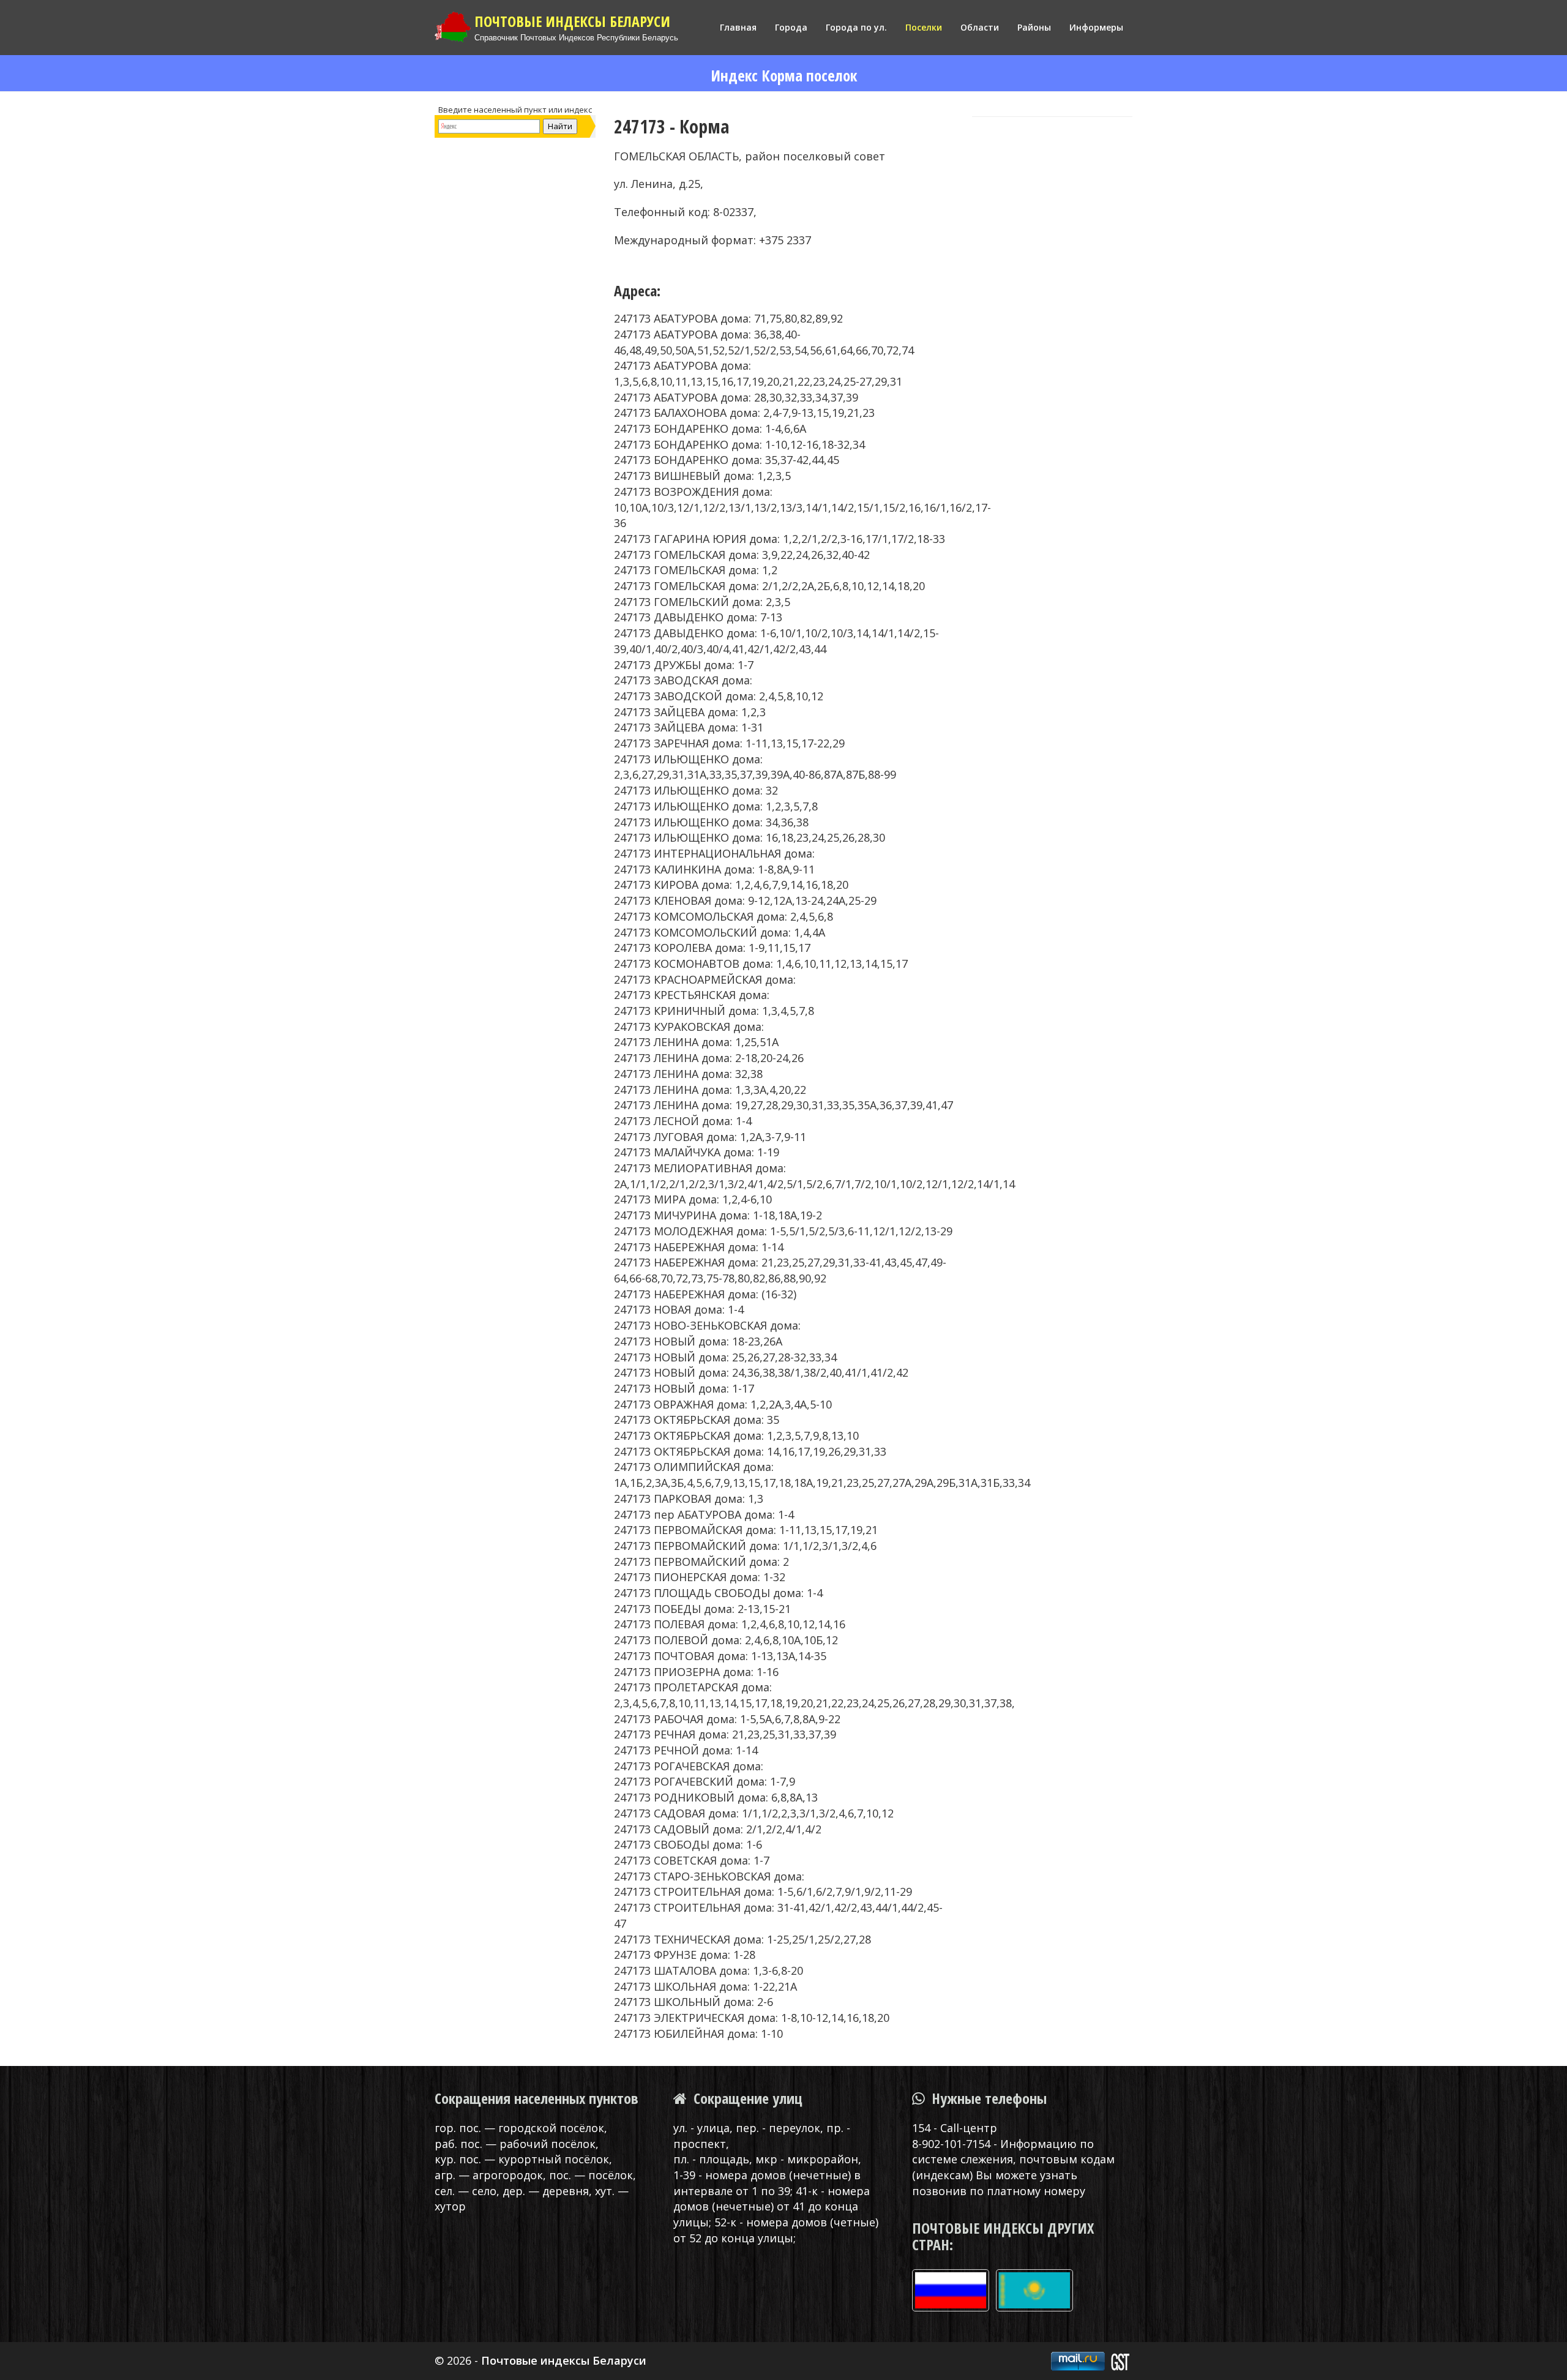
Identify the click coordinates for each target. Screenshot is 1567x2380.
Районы (1034, 27)
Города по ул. (856, 27)
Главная (738, 27)
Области (980, 27)
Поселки (924, 27)
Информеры (1096, 27)
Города (791, 27)
